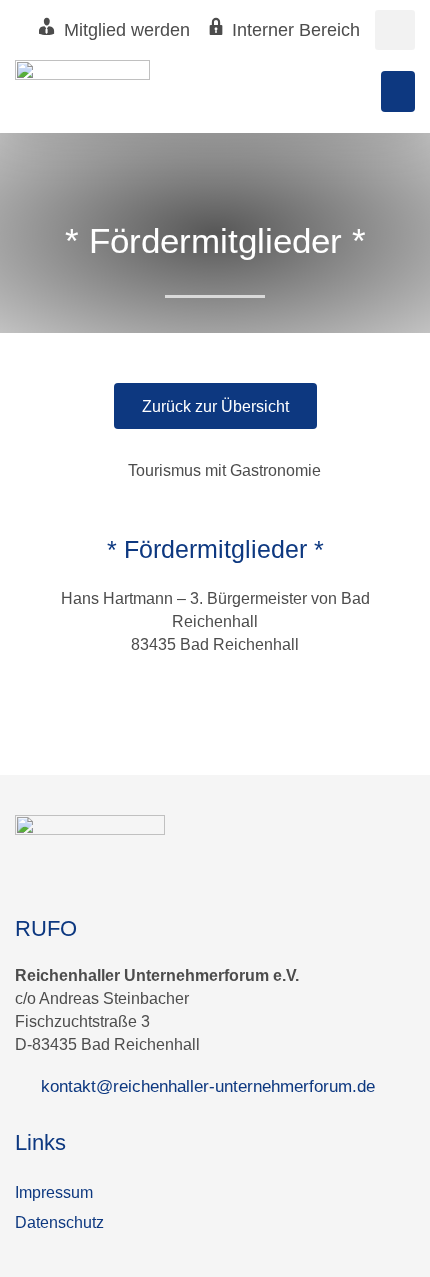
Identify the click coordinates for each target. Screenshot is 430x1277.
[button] (395, 30)
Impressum (54, 1192)
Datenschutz (59, 1222)
